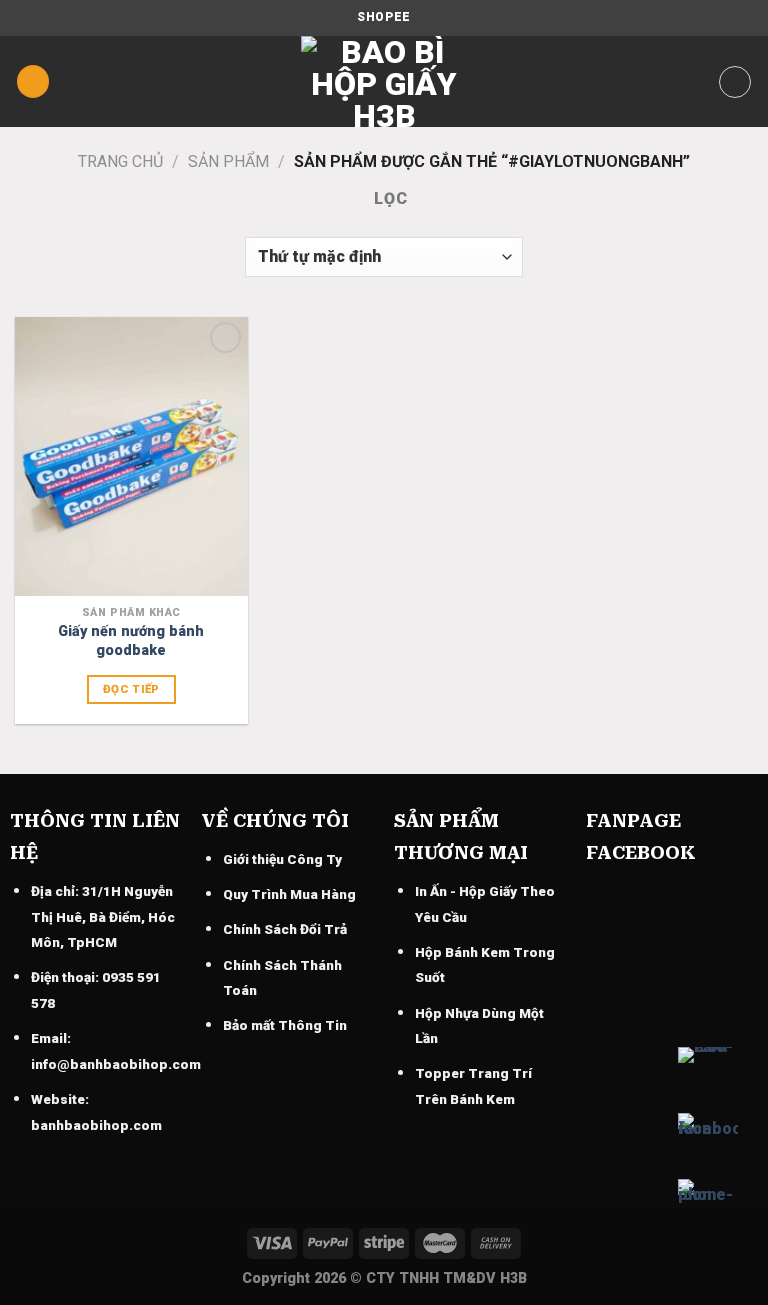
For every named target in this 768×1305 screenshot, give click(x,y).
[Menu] (33, 81)
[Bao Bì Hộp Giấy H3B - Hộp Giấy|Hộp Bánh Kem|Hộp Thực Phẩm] (384, 81)
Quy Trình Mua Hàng (289, 894)
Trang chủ (120, 161)
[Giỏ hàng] (735, 82)
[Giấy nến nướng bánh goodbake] (131, 456)
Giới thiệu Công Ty (282, 859)
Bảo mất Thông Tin (285, 1025)
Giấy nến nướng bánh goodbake (131, 641)
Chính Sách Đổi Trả (285, 929)
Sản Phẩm (228, 161)
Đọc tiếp (131, 689)
